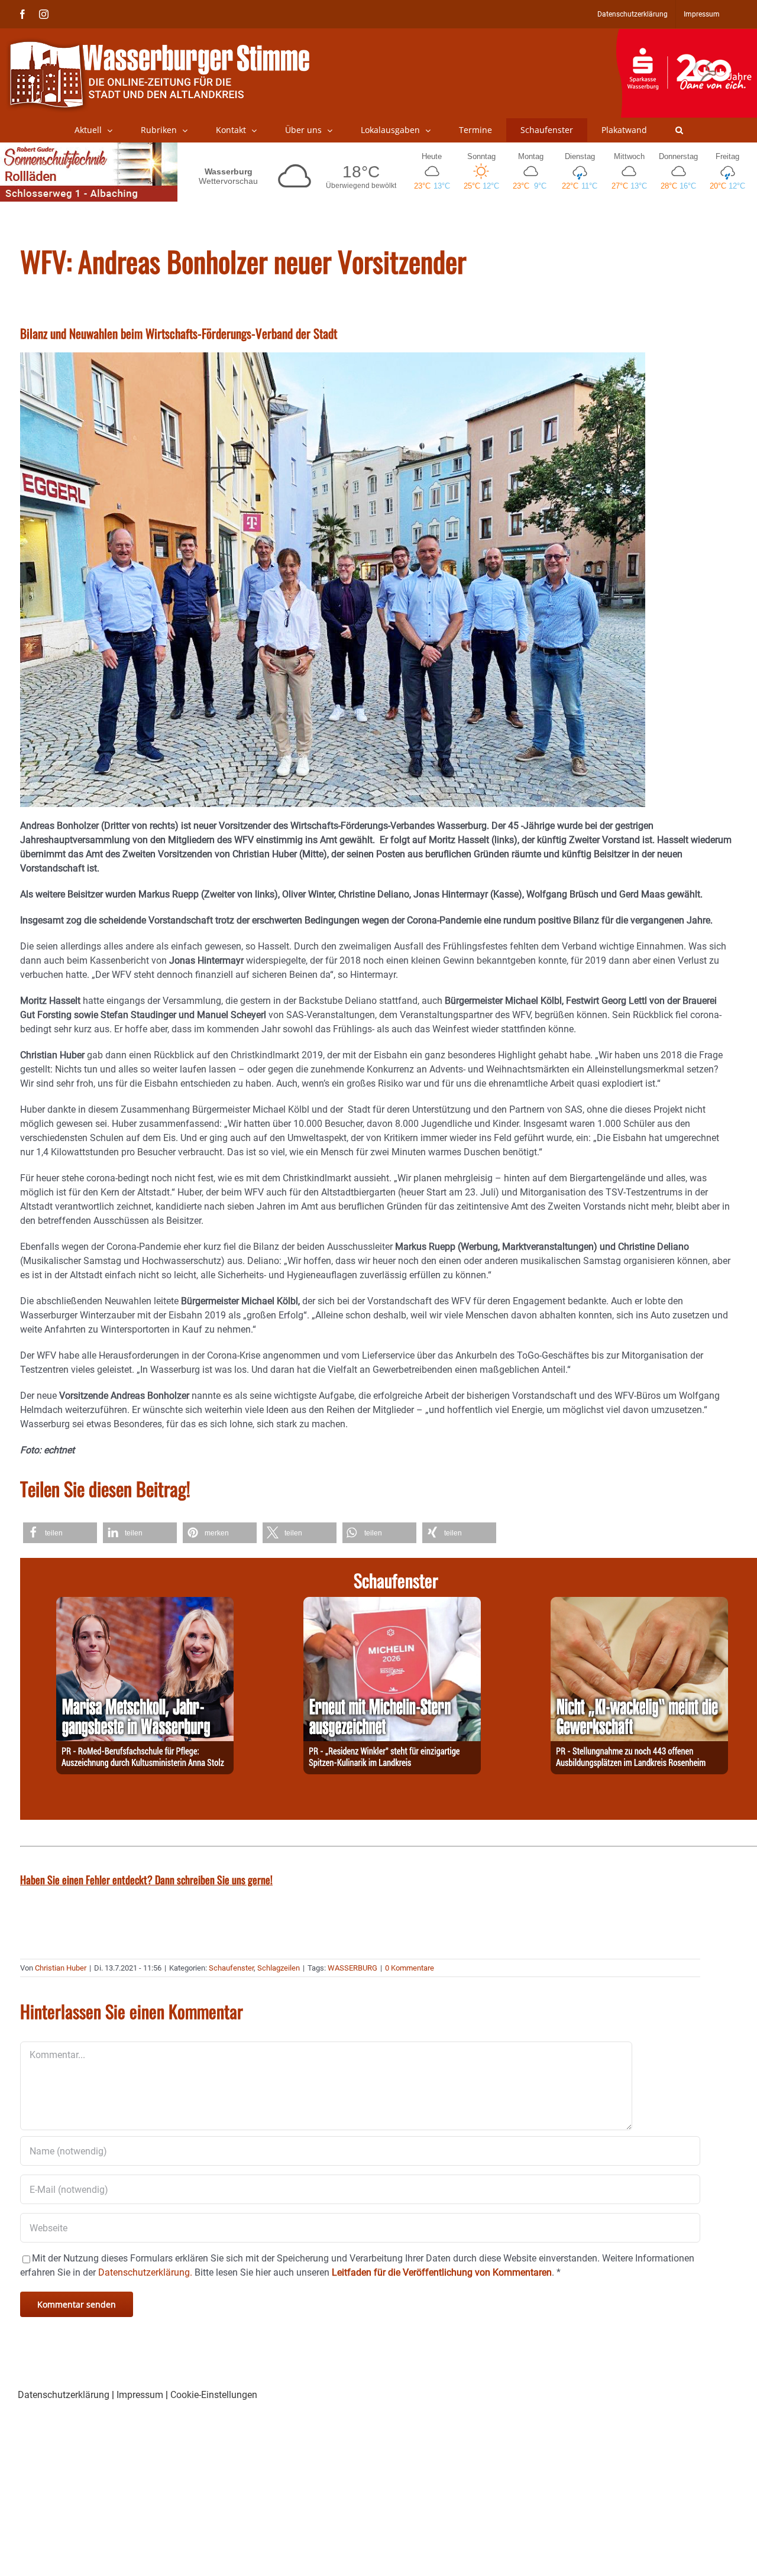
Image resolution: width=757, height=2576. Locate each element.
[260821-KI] (639, 1604)
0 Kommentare (410, 1968)
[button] (679, 130)
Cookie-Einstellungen (214, 2395)
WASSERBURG (352, 1968)
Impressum (140, 2395)
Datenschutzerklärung (64, 2395)
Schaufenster (231, 1968)
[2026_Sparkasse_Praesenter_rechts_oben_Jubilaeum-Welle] (686, 35)
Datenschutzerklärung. (145, 2272)
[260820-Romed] (145, 1604)
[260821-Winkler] (392, 1604)
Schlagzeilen (279, 1968)
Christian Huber (61, 1968)
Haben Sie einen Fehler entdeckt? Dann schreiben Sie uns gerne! (146, 1880)
